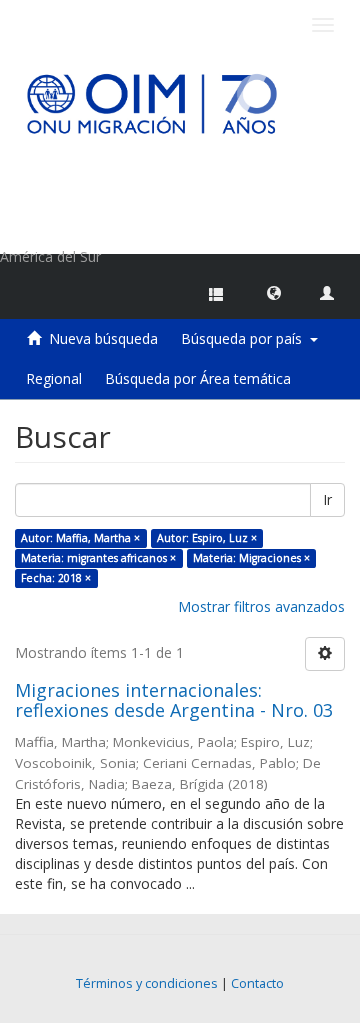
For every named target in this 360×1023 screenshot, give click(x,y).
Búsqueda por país (245, 338)
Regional (54, 378)
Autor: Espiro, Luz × (207, 538)
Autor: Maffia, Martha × (80, 538)
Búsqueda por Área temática (198, 378)
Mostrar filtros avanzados (261, 606)
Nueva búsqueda (103, 338)
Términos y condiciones (147, 983)
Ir (327, 499)
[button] (274, 292)
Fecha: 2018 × (56, 578)
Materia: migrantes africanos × (98, 558)
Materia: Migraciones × (251, 558)
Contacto (257, 983)
